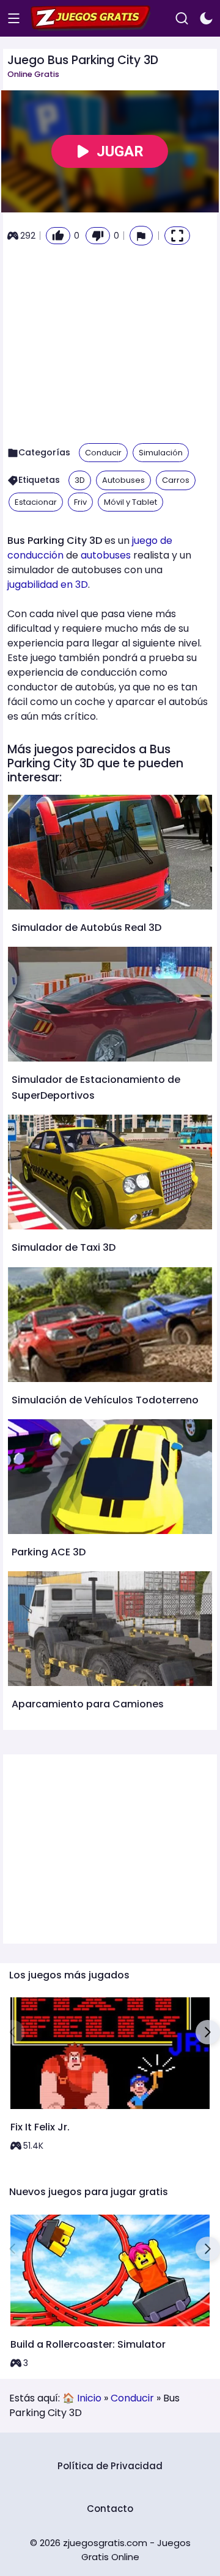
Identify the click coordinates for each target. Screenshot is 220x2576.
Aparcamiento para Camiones (88, 1704)
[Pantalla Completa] (177, 236)
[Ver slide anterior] (12, 2032)
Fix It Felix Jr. (40, 2127)
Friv (80, 502)
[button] (141, 235)
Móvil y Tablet (130, 502)
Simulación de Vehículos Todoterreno (105, 1400)
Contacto (110, 2509)
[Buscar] (182, 19)
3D (80, 480)
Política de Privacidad (110, 2466)
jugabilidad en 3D (48, 584)
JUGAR (120, 151)
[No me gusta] (98, 236)
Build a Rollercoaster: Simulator (88, 2344)
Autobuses (123, 480)
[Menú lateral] (14, 19)
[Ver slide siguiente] (208, 2032)
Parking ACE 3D (49, 1552)
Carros (176, 480)
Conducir (103, 453)
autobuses (106, 555)
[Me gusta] (58, 236)
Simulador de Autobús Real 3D (86, 928)
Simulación (161, 453)
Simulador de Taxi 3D (64, 1247)
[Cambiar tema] (206, 19)
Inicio (89, 2398)
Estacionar (36, 502)
